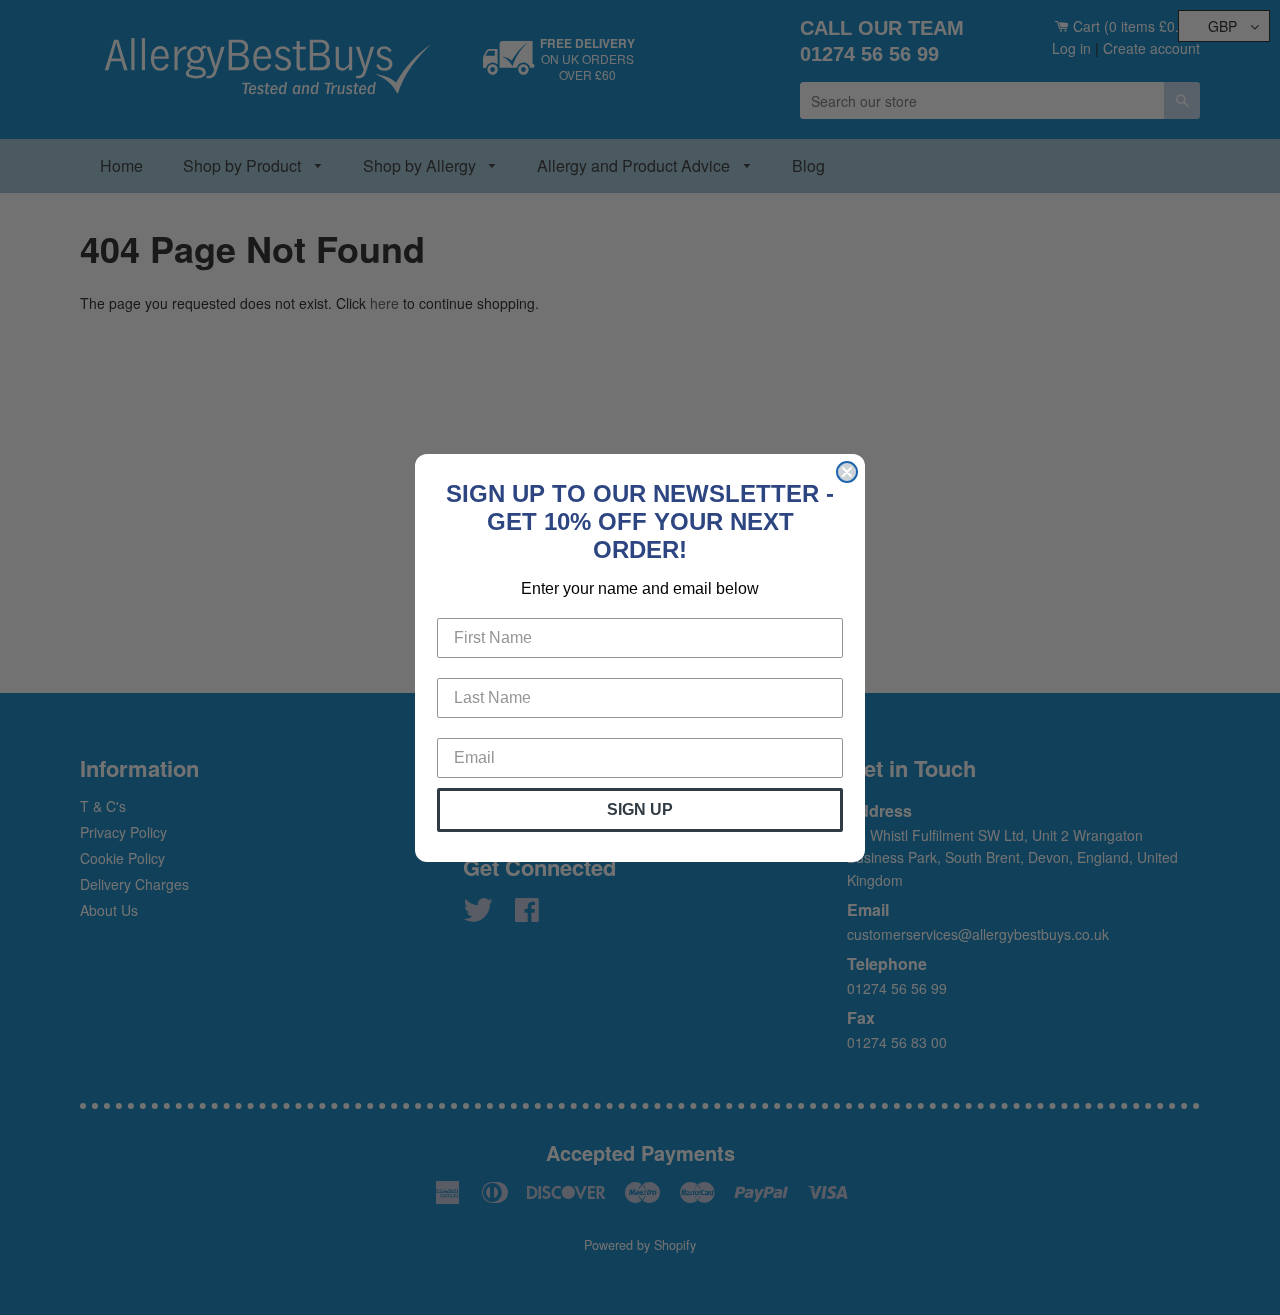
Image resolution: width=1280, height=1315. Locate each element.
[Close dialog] (847, 472)
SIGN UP (640, 809)
